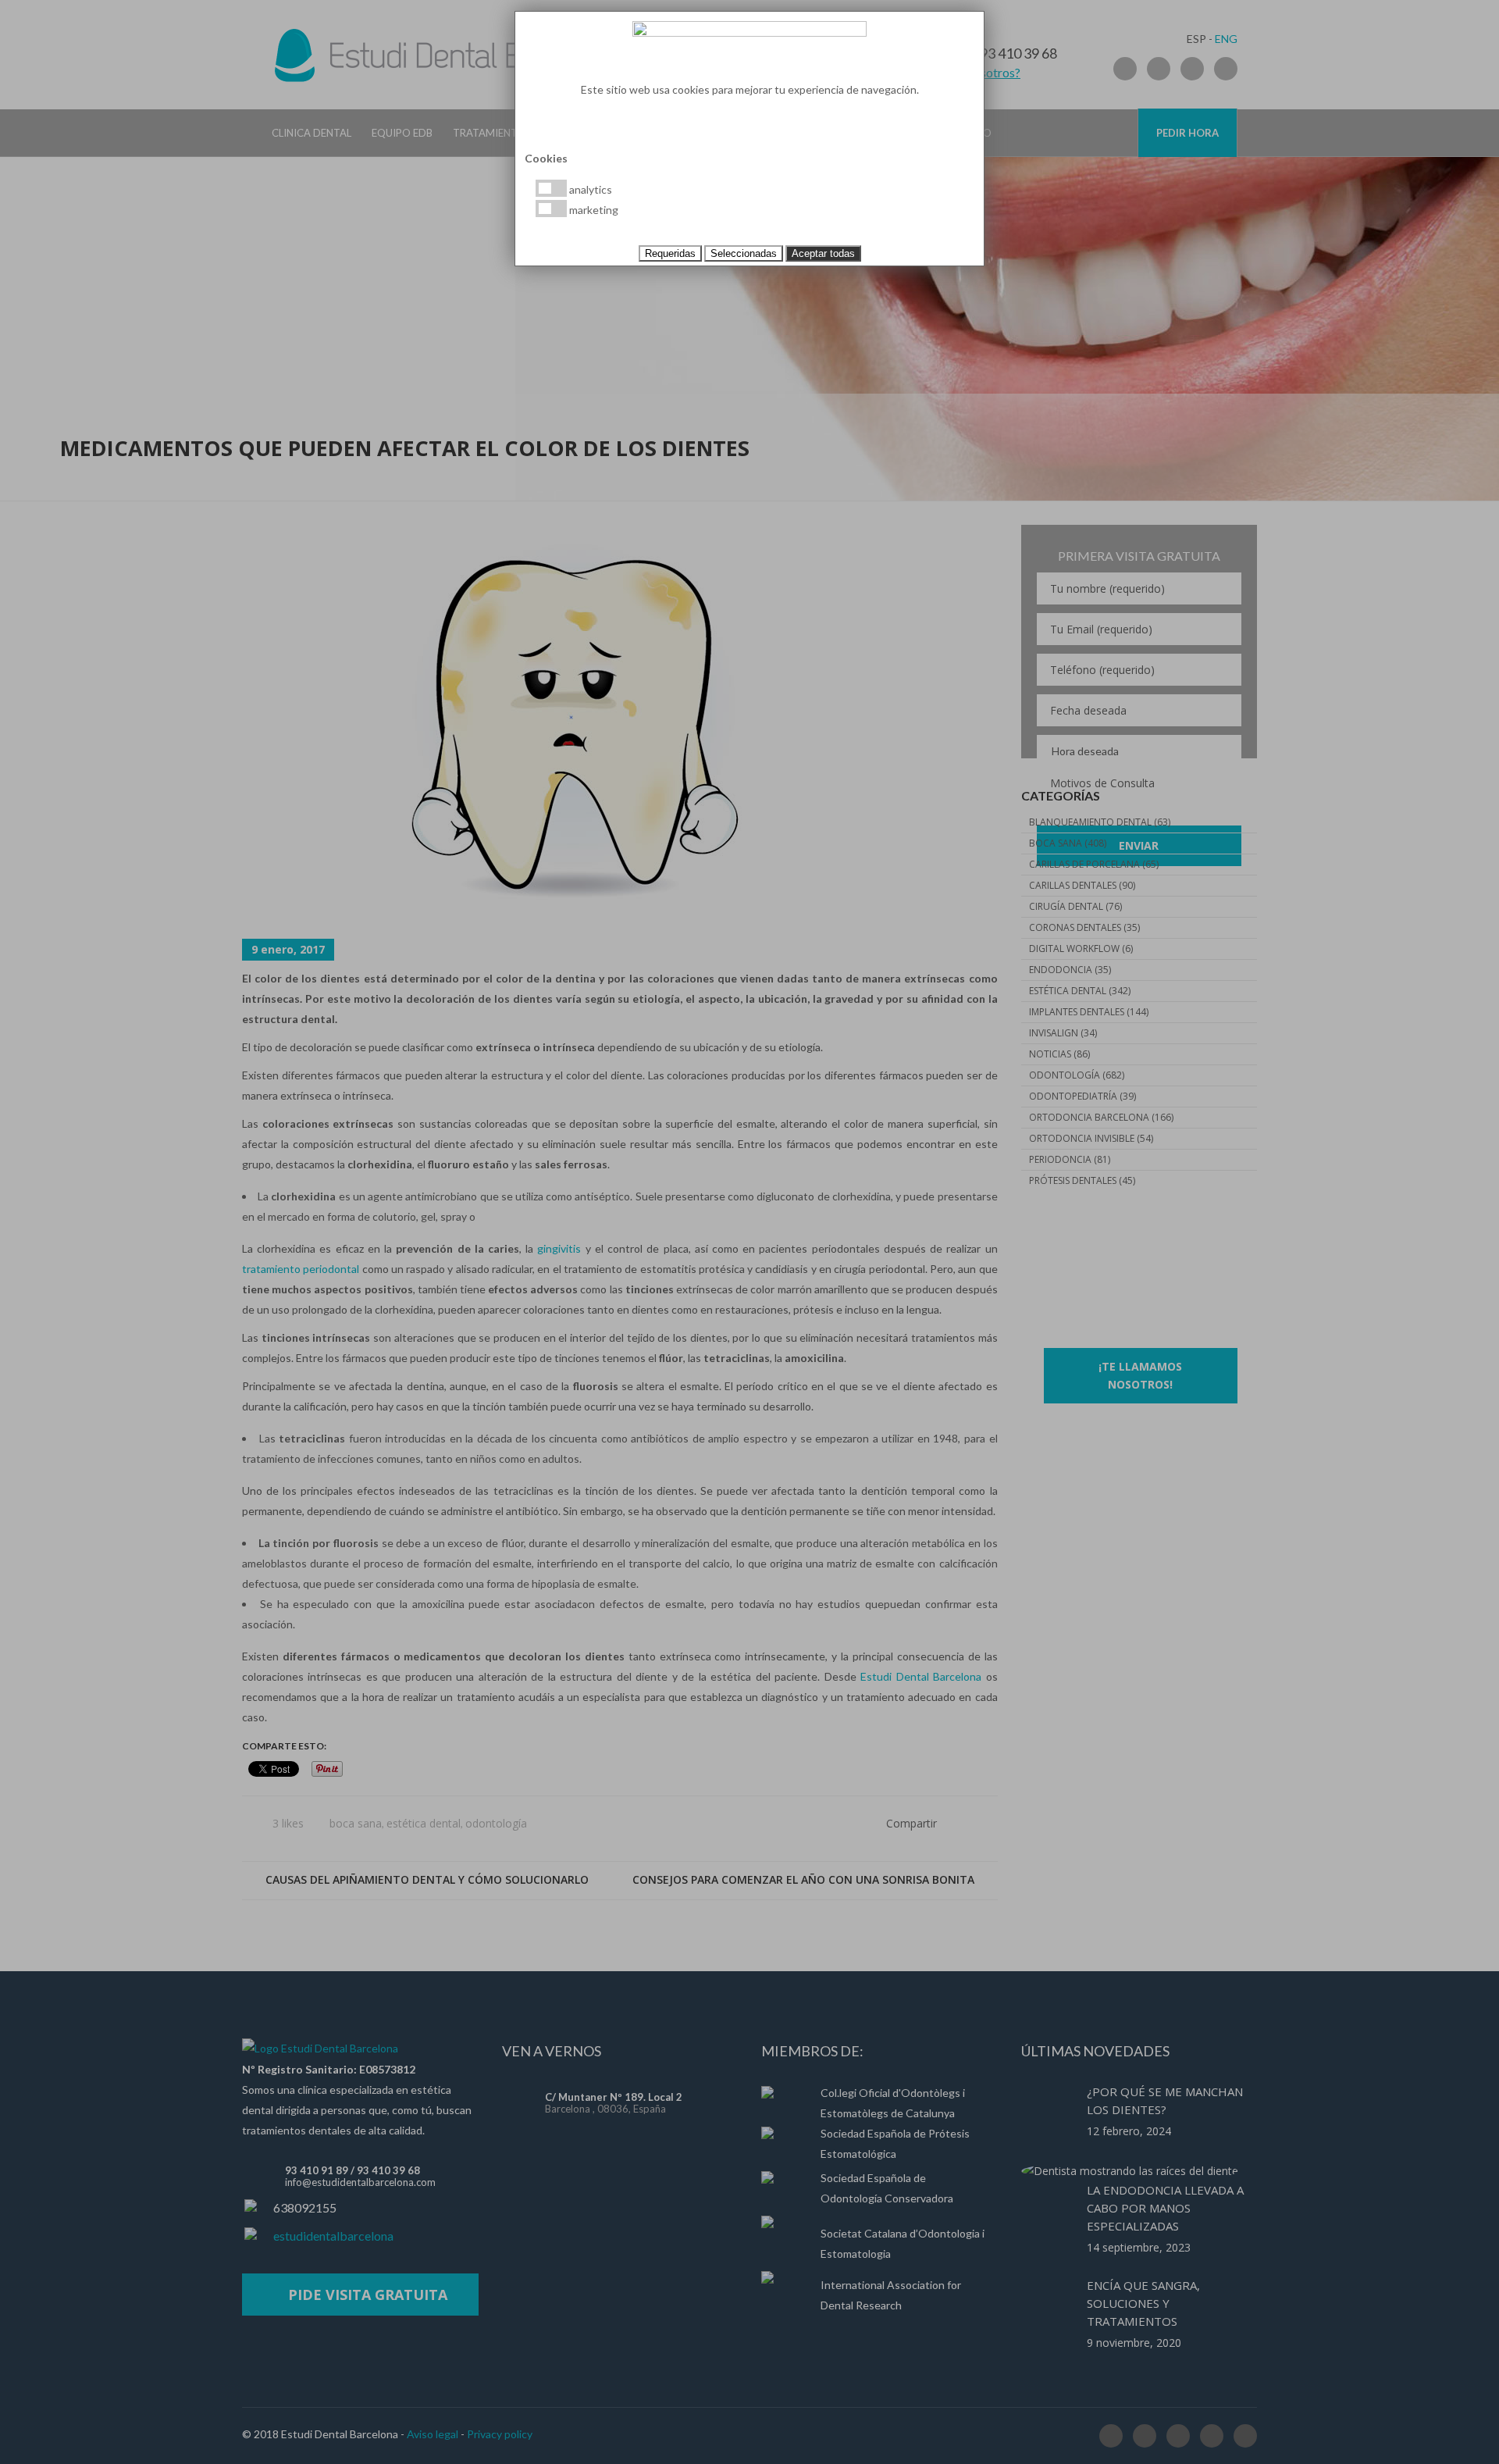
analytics (589, 189)
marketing (593, 210)
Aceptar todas (823, 253)
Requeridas (670, 253)
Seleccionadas (744, 253)
